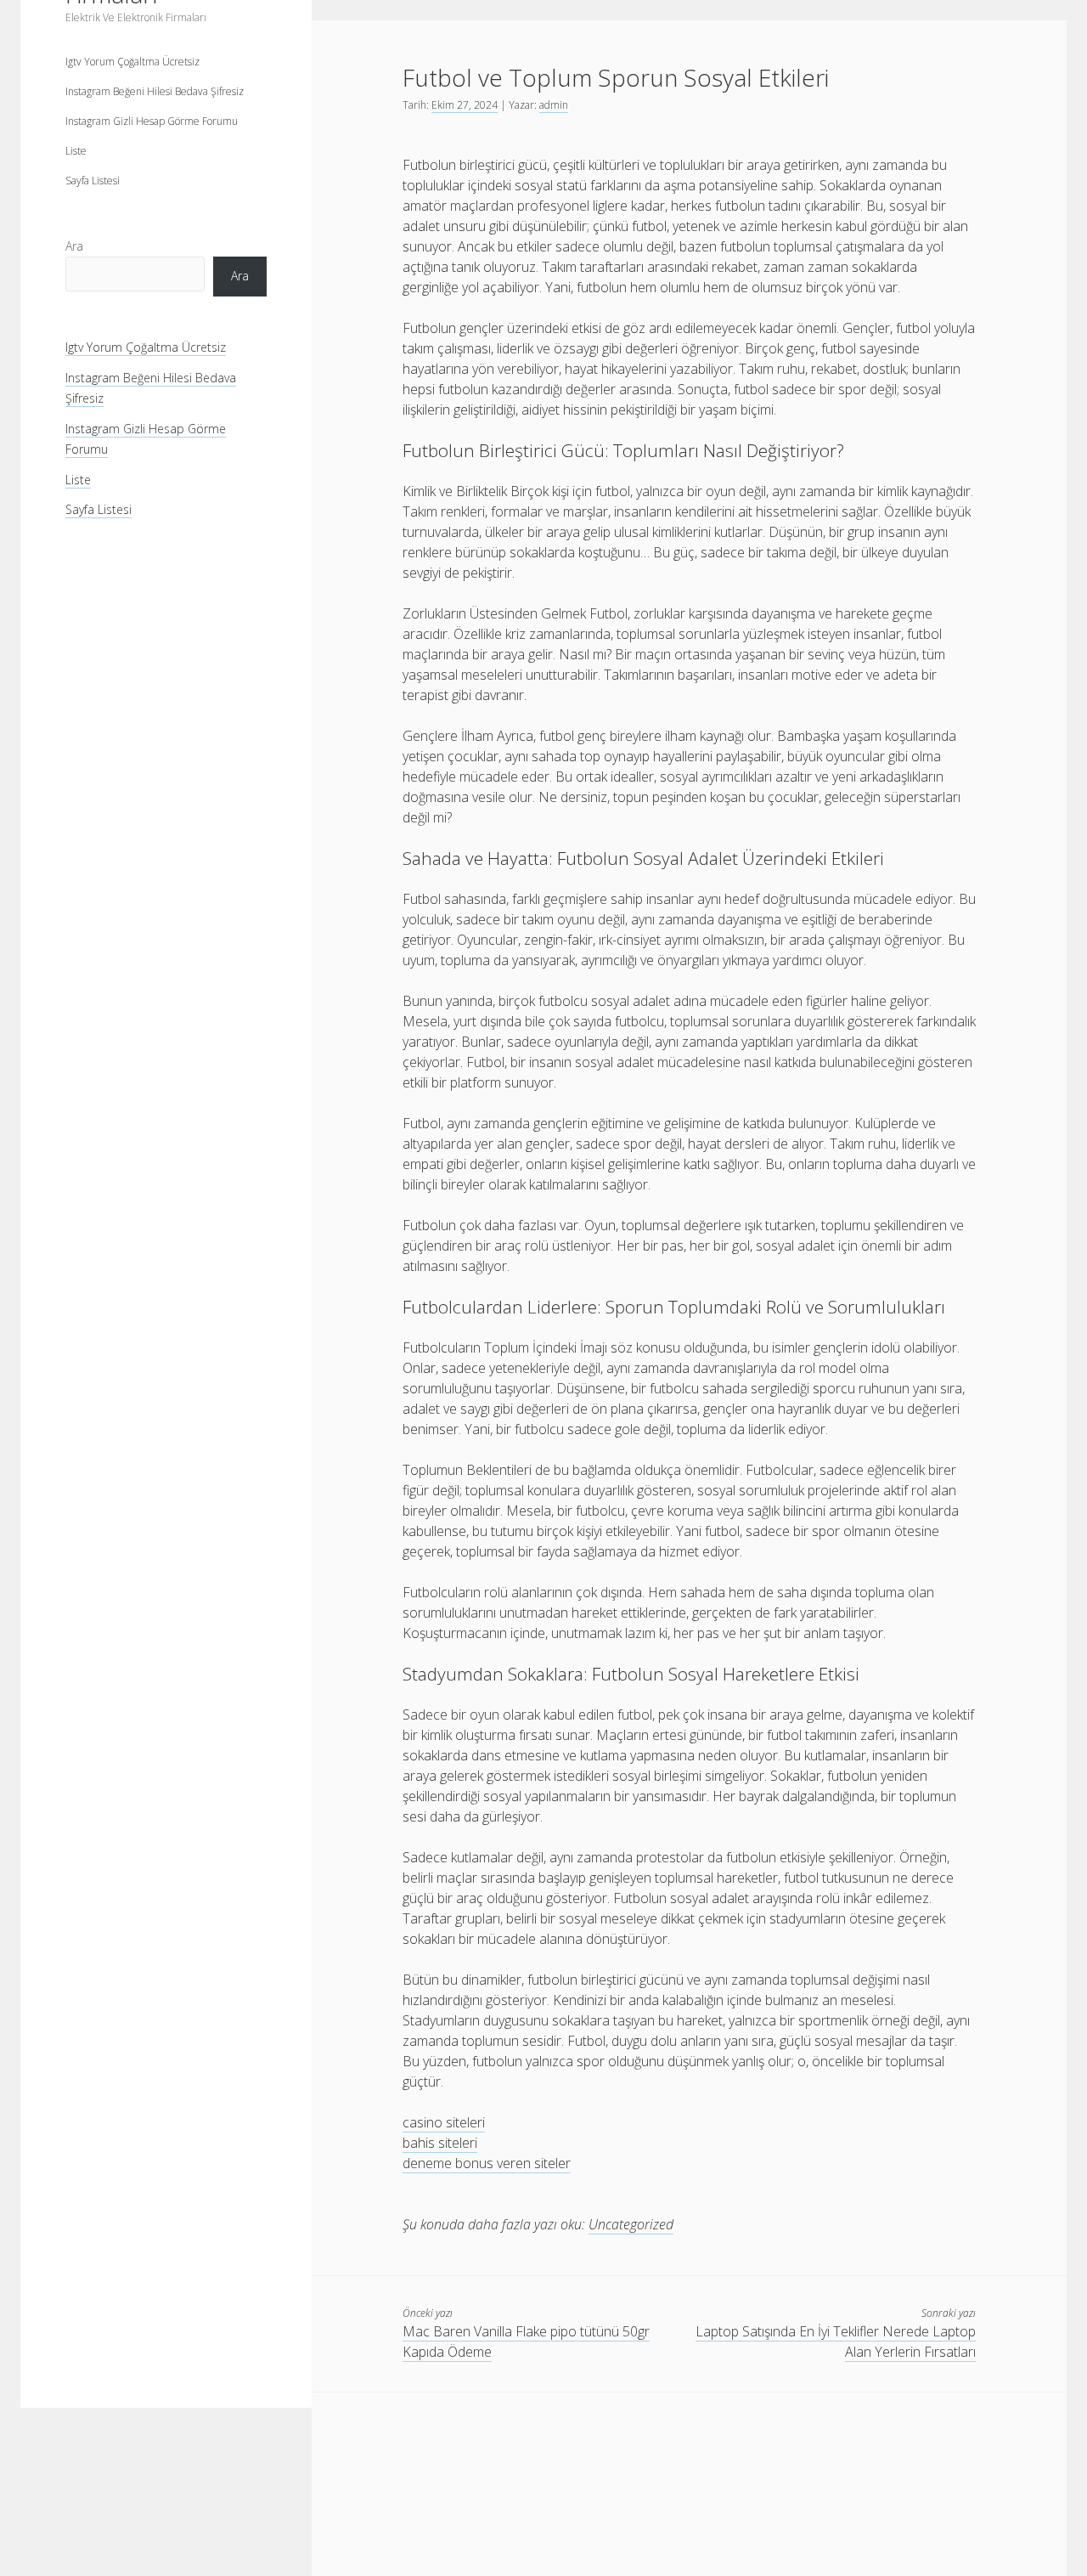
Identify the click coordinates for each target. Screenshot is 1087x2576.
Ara (74, 245)
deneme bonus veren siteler (487, 2163)
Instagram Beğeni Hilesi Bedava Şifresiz (155, 91)
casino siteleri (444, 2122)
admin (554, 105)
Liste (76, 151)
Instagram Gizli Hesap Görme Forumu (152, 121)
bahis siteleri (440, 2143)
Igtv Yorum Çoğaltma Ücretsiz (132, 62)
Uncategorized (631, 2224)
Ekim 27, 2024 (465, 105)
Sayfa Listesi (93, 181)
